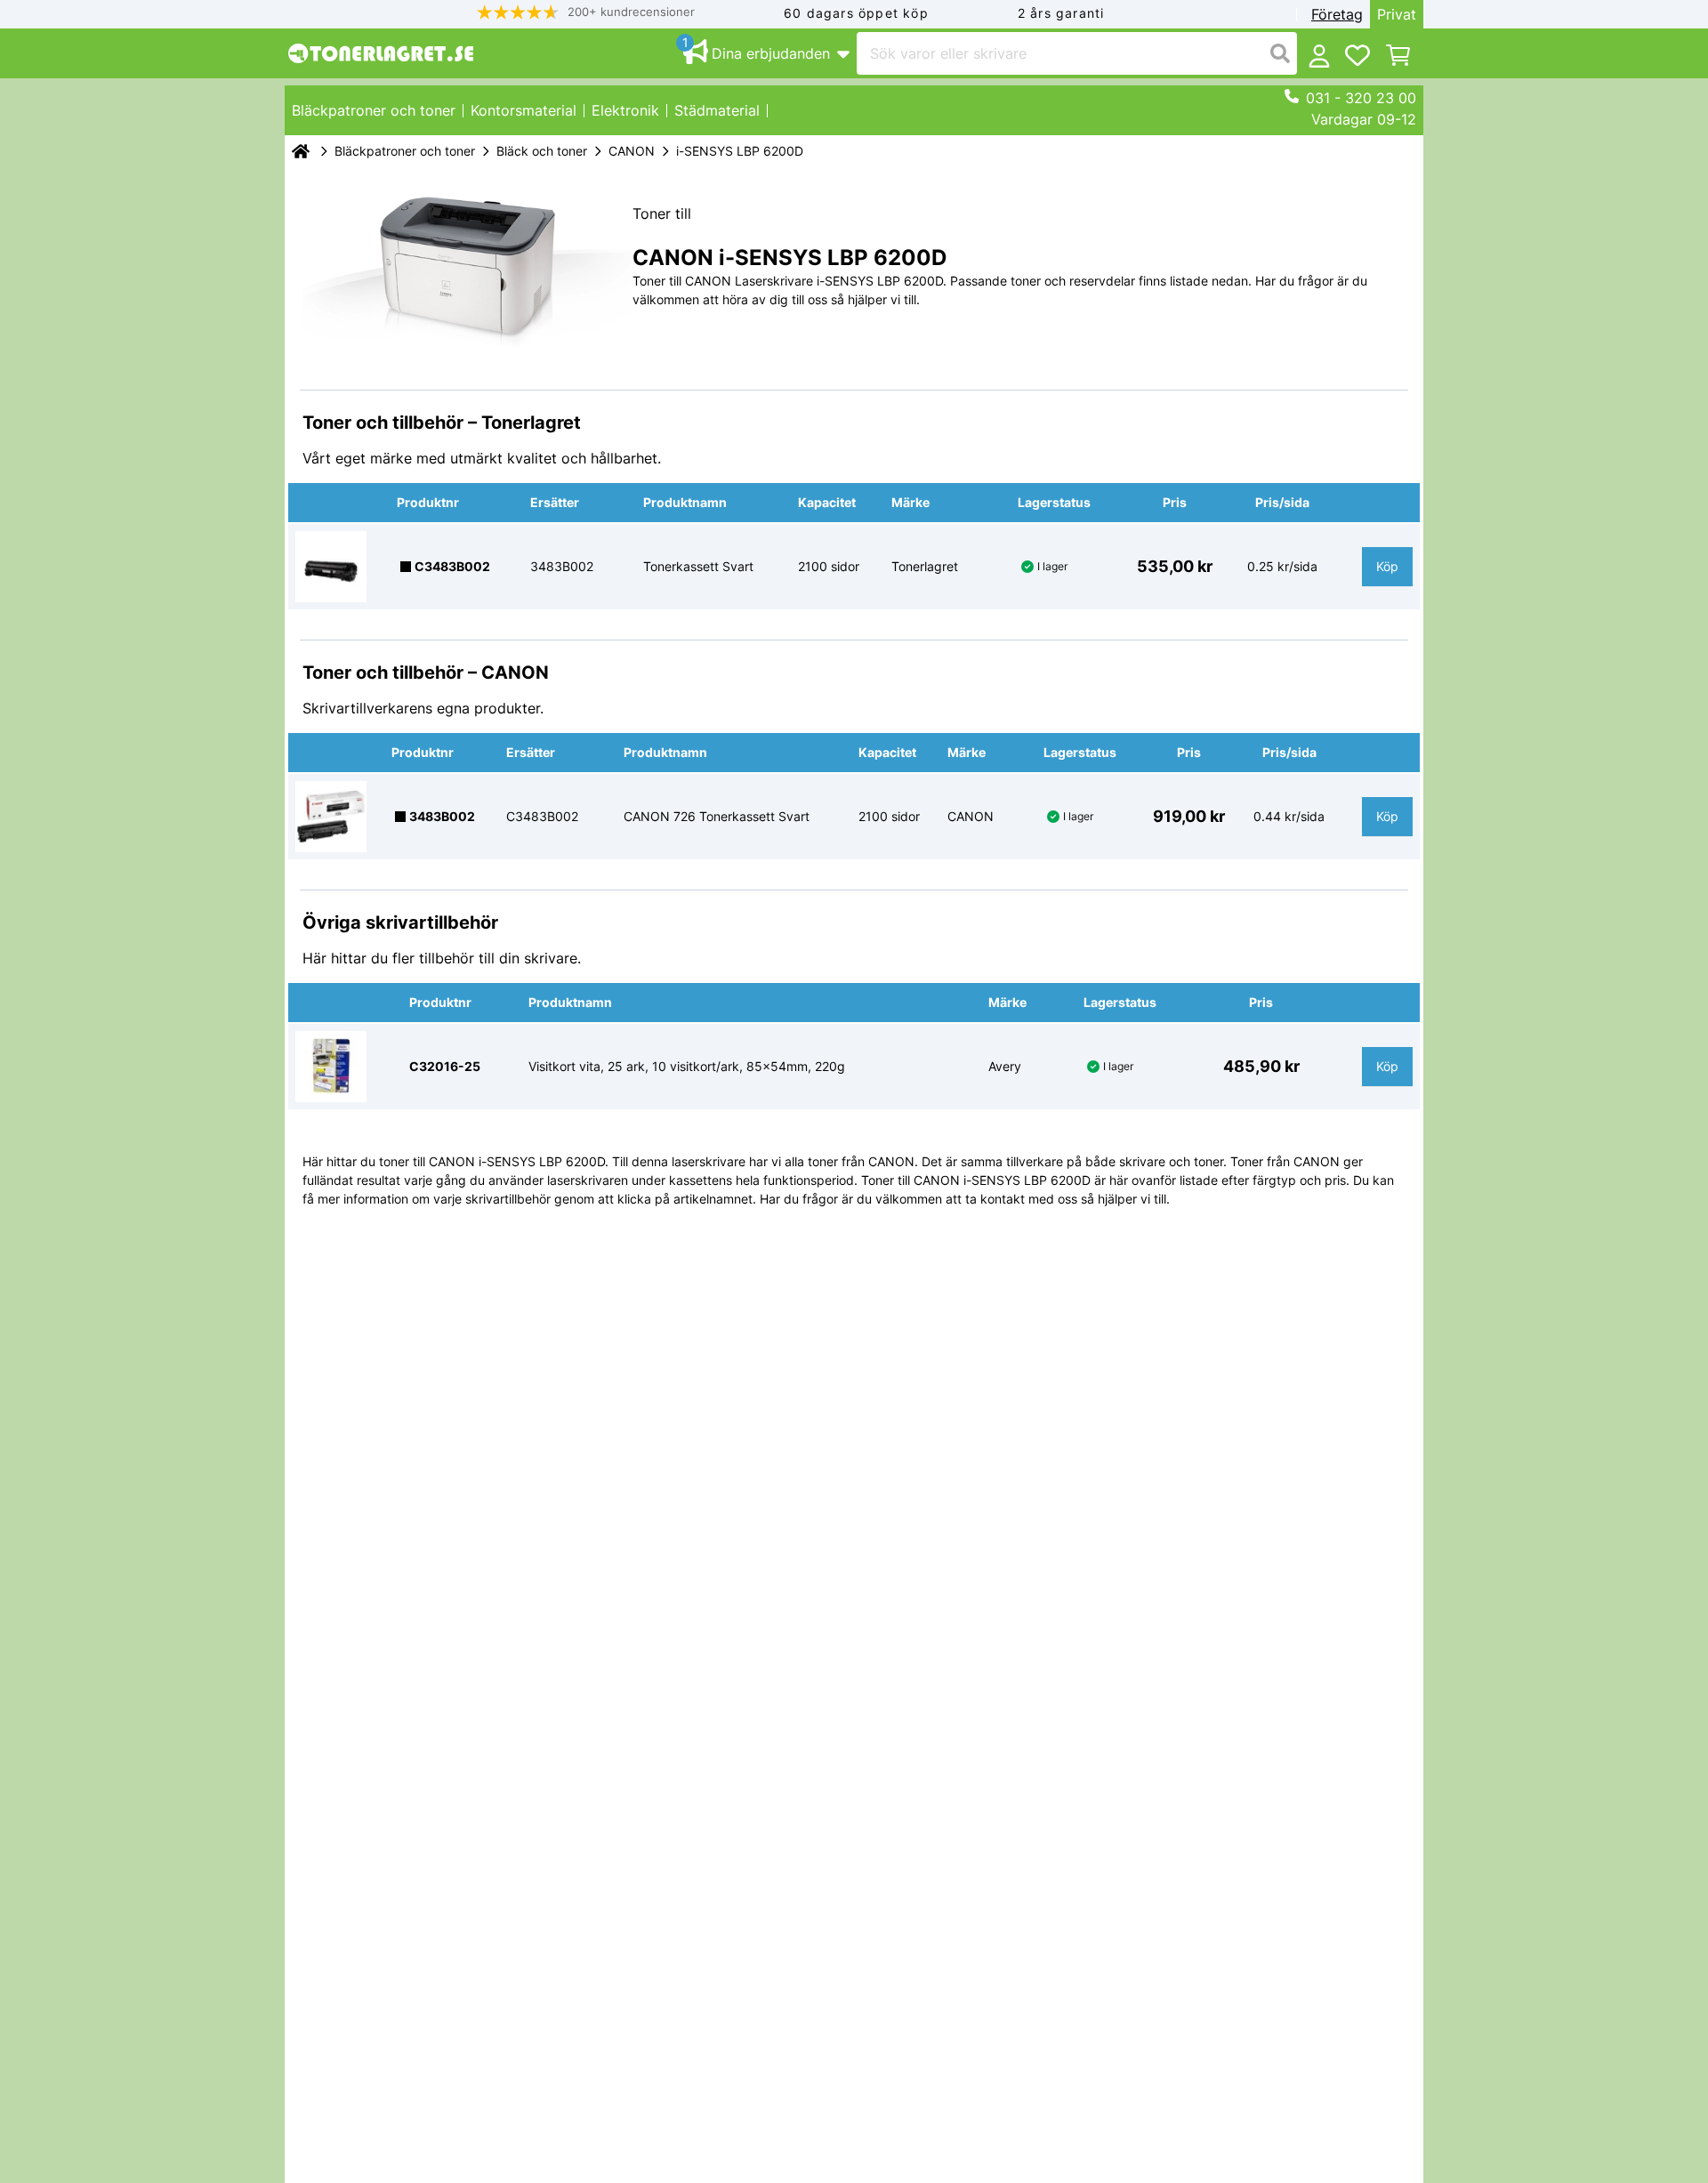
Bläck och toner (542, 151)
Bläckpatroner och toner (405, 151)
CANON (632, 151)
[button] (586, 12)
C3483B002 (452, 566)
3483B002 (442, 816)
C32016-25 (445, 1066)
